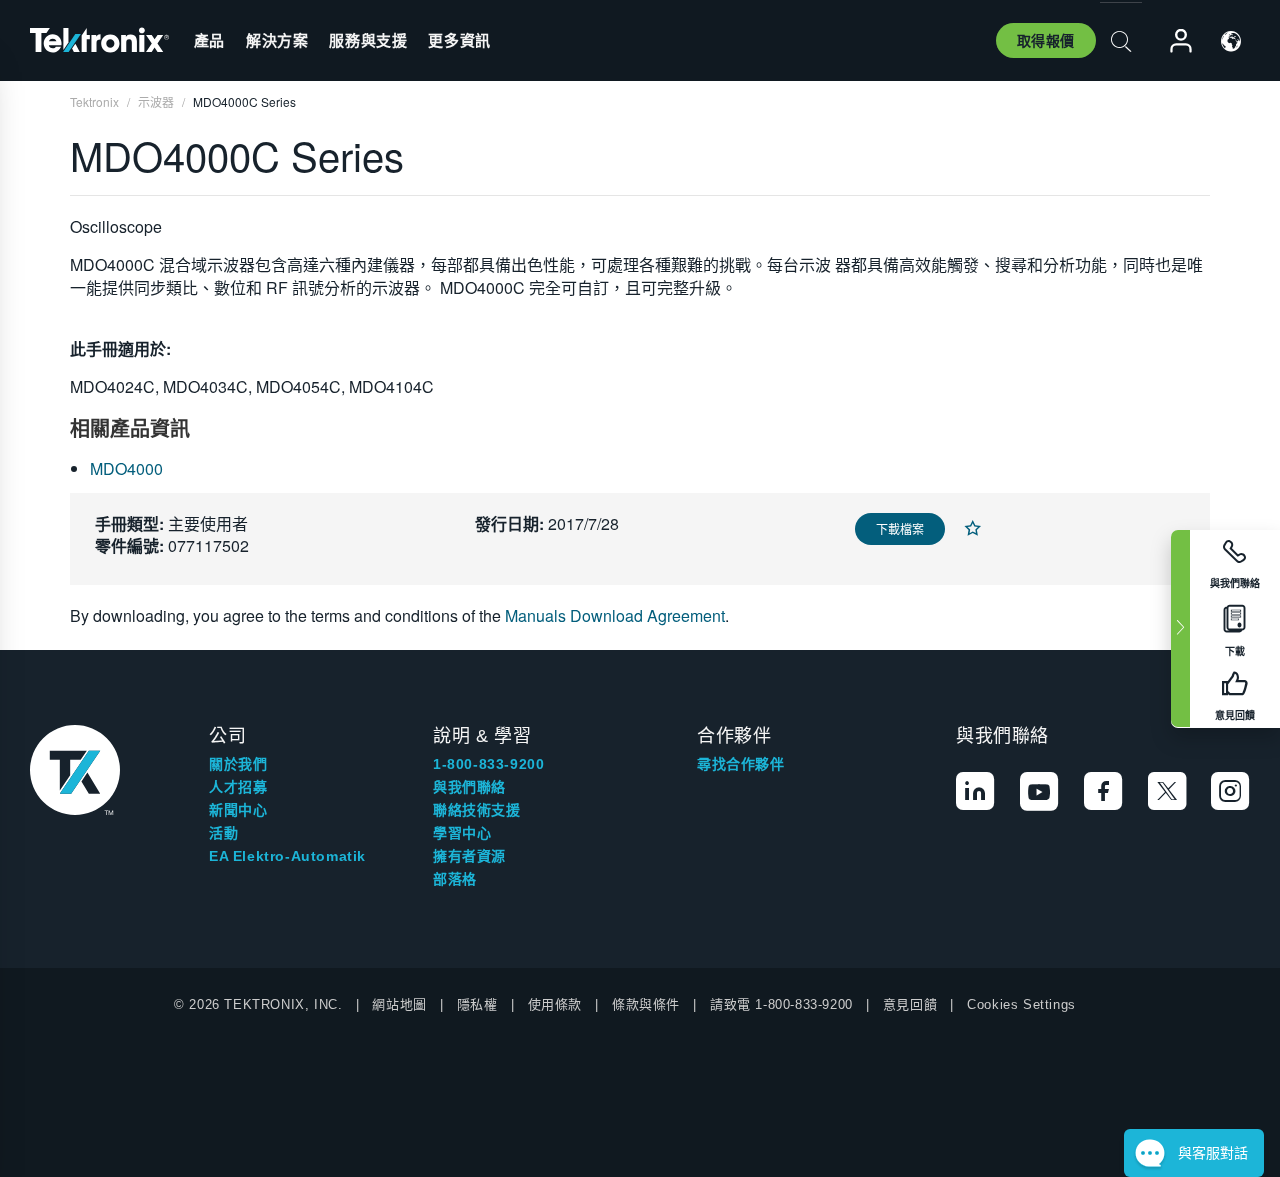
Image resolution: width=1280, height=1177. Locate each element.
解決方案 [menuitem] (277, 40)
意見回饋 (910, 1004)
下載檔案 (900, 528)
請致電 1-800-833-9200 (781, 1004)
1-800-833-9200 (488, 764)
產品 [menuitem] (209, 40)
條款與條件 (646, 1004)
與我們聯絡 (469, 787)
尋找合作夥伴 (741, 764)
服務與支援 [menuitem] (368, 40)
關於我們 (238, 764)
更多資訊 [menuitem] (459, 40)
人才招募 (238, 787)
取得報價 (1046, 40)
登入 (1172, 41)
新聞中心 (238, 810)
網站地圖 (399, 1004)
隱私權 (477, 1004)
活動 (223, 833)
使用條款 (555, 1004)
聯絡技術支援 (477, 810)
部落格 (455, 879)
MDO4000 (126, 468)
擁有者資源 (469, 856)
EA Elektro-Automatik (287, 856)
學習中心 (462, 833)
